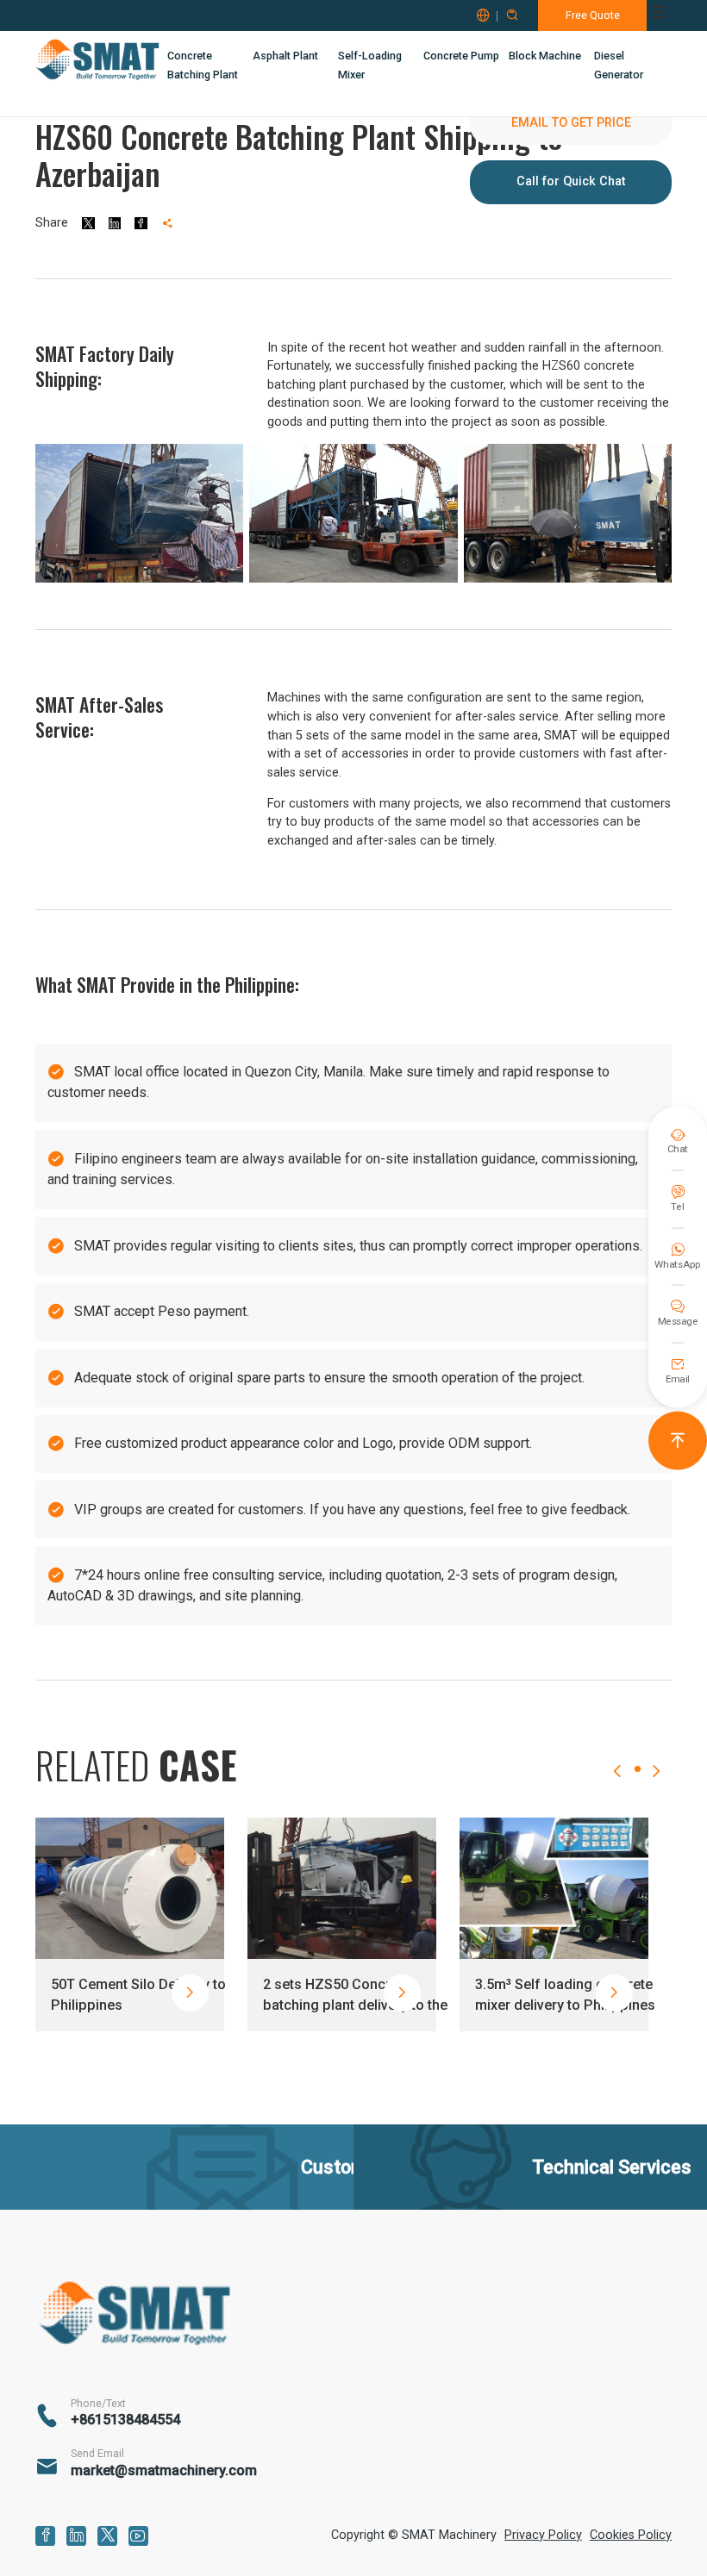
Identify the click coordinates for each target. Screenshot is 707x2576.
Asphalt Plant (285, 56)
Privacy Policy (543, 2535)
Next (656, 1787)
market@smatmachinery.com (164, 2471)
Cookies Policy (631, 2535)
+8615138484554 (125, 2420)
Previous (617, 1787)
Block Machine (545, 56)
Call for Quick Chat (571, 181)
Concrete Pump (461, 56)
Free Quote (593, 15)
